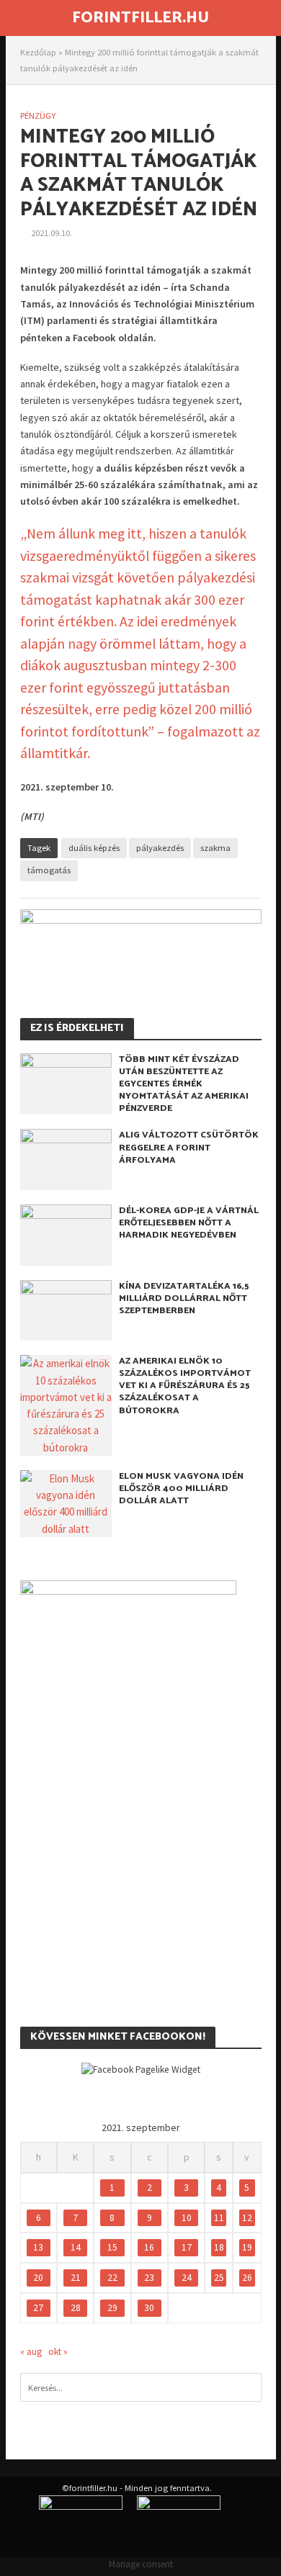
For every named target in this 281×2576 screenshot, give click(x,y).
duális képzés (94, 848)
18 (219, 2247)
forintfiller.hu (140, 18)
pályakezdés (160, 848)
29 (112, 2308)
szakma (215, 848)
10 (187, 2218)
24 (187, 2278)
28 (76, 2308)
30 (149, 2308)
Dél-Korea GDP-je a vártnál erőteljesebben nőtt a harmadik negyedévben (189, 1223)
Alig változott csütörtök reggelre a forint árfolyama (189, 1147)
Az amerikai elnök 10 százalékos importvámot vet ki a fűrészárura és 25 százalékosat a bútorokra (185, 1386)
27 (38, 2308)
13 (38, 2247)
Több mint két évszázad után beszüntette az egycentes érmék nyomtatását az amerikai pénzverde (184, 1084)
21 (76, 2278)
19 (247, 2247)
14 (76, 2247)
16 (149, 2247)
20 (38, 2278)
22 (112, 2278)
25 (219, 2278)
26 (247, 2278)
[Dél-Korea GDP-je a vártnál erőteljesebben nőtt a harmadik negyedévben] (66, 1234)
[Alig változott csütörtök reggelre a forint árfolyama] (66, 1158)
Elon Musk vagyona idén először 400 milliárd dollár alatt (181, 1489)
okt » (58, 2352)
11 (219, 2218)
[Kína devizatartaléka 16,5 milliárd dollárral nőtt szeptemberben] (66, 1309)
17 (187, 2247)
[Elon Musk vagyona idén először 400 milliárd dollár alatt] (66, 1502)
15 (112, 2247)
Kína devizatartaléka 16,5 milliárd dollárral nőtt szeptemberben (184, 1298)
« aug (31, 2352)
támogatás (49, 870)
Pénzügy (38, 116)
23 (149, 2278)
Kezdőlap (38, 52)
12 (247, 2218)
